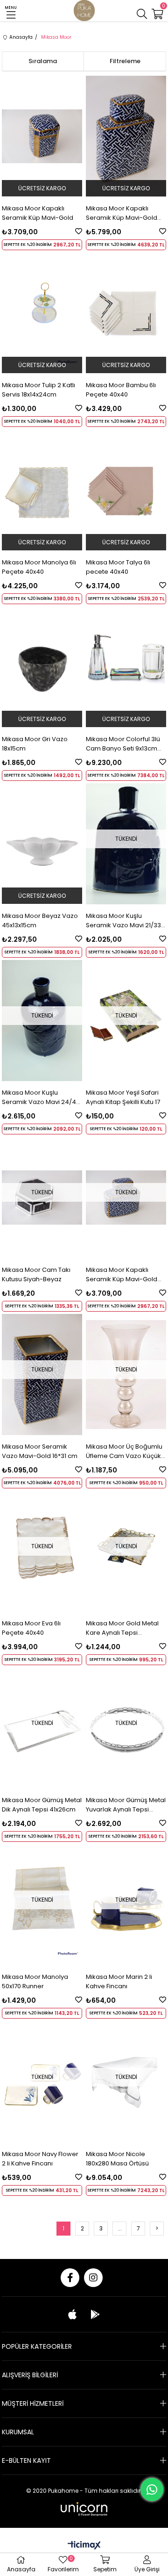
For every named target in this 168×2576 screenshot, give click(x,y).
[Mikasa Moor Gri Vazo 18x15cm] (42, 667)
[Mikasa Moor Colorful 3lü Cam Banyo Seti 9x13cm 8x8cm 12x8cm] (126, 667)
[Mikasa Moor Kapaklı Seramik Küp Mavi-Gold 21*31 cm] (126, 136)
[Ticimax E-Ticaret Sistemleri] (84, 2546)
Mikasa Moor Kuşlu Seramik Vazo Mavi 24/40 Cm (41, 1097)
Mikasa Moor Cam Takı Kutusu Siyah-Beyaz (36, 1274)
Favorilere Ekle (79, 231)
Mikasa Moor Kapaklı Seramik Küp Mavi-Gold (38, 213)
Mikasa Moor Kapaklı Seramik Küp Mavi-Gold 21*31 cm (122, 213)
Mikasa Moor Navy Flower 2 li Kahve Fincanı (40, 2159)
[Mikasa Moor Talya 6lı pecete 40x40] (126, 490)
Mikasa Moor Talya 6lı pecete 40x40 (118, 567)
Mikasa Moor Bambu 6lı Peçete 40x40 (121, 390)
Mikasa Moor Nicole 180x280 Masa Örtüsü (117, 2159)
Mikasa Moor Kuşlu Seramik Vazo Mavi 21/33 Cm (123, 921)
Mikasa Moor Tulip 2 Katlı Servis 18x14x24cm (38, 390)
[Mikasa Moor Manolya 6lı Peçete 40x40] (42, 490)
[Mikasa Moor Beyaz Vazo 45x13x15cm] (42, 844)
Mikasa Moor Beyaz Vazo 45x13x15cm (40, 920)
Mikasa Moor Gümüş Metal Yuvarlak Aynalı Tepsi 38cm (126, 1805)
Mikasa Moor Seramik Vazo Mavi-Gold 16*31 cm (40, 1451)
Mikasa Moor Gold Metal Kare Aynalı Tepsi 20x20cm (122, 1628)
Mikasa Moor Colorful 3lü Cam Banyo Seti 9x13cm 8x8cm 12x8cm (123, 744)
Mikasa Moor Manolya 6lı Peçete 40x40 (39, 567)
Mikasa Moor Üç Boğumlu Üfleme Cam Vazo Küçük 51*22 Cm (124, 1451)
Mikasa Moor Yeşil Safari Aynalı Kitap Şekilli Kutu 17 (123, 1097)
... (120, 2228)
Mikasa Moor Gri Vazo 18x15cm (35, 744)
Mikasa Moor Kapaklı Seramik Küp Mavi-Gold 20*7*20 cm (122, 1275)
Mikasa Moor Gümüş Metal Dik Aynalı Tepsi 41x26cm (42, 1805)
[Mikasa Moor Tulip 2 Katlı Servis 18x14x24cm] (42, 313)
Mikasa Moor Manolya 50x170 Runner (35, 1981)
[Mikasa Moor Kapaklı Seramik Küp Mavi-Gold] (42, 136)
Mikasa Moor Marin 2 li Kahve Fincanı (119, 1981)
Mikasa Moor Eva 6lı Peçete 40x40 (31, 1628)
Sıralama (43, 61)
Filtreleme (125, 61)
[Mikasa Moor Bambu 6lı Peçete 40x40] (126, 313)
